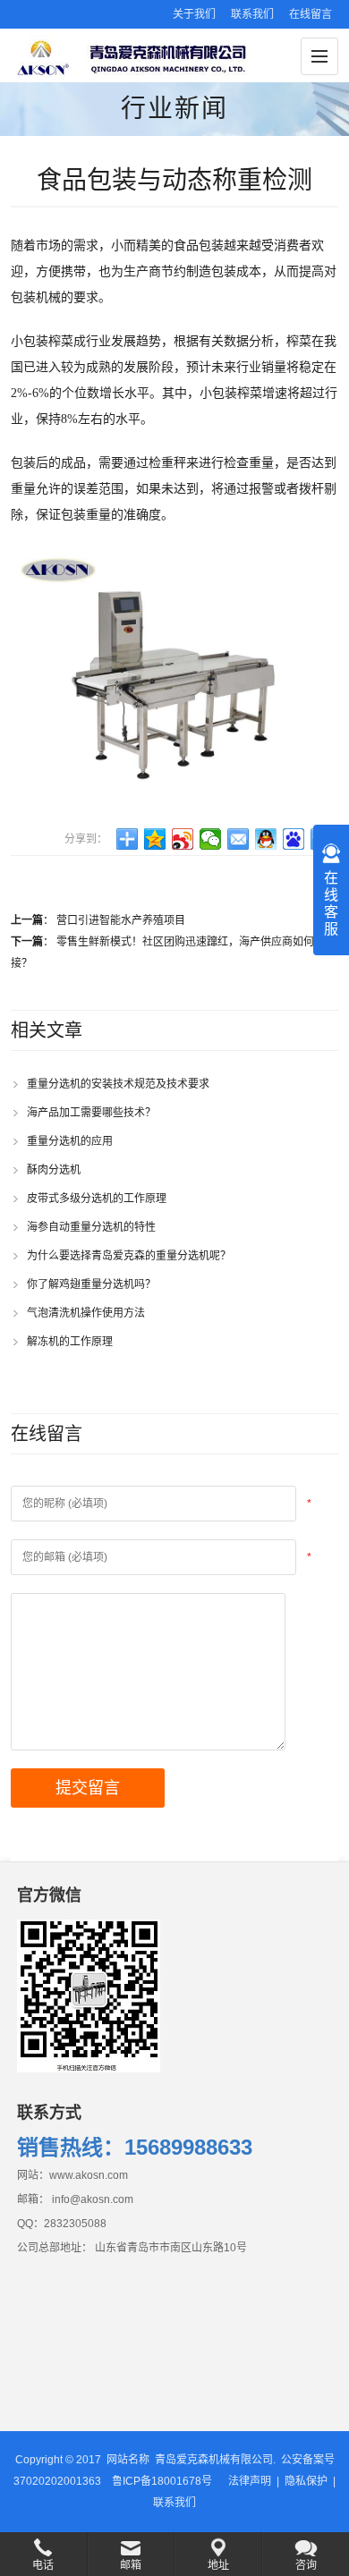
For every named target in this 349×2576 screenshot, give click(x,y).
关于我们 (194, 14)
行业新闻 (174, 109)
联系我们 (252, 14)
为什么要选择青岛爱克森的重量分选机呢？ (129, 1256)
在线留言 (311, 14)
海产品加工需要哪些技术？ (91, 1113)
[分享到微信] (211, 839)
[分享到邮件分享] (238, 839)
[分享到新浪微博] (183, 839)
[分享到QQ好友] (266, 839)
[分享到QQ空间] (155, 839)
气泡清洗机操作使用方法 (86, 1313)
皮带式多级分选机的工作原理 (97, 1199)
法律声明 (250, 2481)
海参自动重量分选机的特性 (91, 1227)
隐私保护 (306, 2481)
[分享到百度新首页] (294, 839)
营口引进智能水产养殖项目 (121, 920)
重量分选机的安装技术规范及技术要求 (118, 1084)
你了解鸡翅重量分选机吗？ (91, 1284)
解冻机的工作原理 (70, 1342)
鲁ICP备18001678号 (162, 2481)
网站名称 (128, 2460)
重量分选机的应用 (70, 1141)
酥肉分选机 (54, 1170)
